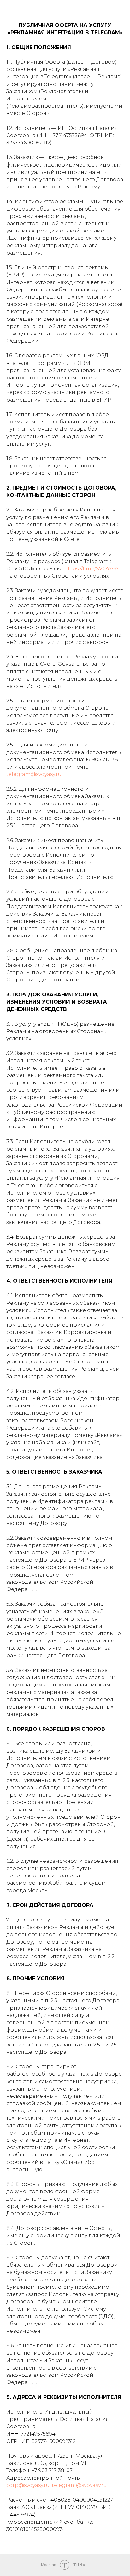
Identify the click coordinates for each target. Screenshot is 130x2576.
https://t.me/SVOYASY (92, 569)
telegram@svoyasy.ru (34, 774)
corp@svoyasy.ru (28, 2485)
